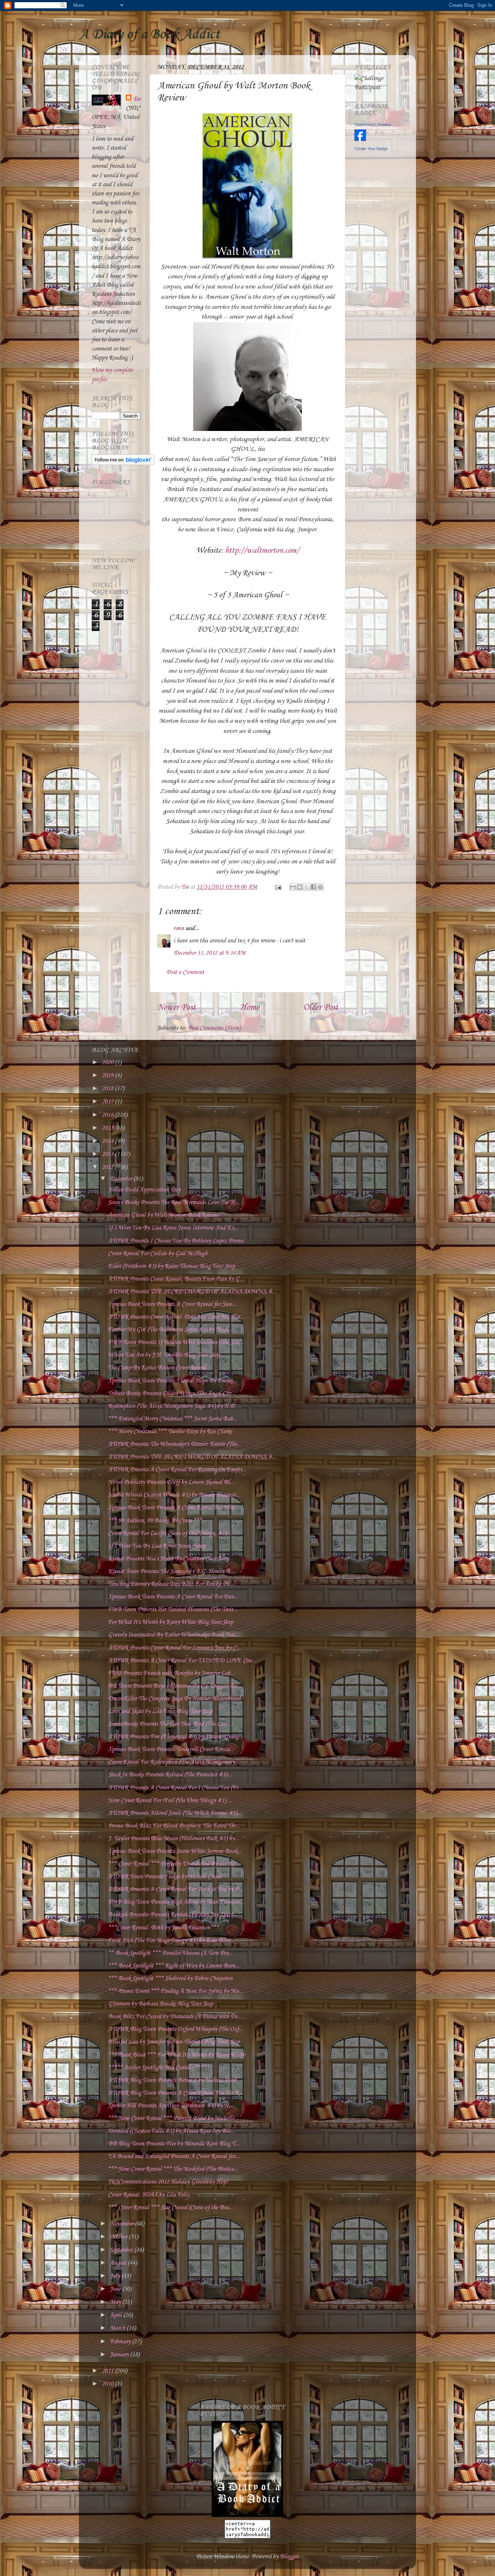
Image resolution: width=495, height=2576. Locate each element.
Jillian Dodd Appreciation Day (144, 1190)
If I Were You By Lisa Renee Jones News (157, 1546)
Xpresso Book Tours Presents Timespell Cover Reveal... (171, 1749)
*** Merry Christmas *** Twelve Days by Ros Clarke (170, 1432)
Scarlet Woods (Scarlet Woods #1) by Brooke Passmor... (174, 1495)
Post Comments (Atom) (214, 1028)
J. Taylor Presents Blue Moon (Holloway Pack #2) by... (173, 1839)
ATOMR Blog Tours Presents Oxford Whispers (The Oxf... (176, 2029)
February (121, 2342)
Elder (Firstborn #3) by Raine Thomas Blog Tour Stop (171, 1266)
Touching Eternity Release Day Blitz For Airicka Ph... (171, 1584)
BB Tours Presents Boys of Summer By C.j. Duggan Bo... (175, 1686)
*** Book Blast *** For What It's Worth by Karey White (176, 2055)
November (122, 2224)
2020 (108, 1063)
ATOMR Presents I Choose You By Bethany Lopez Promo (176, 1241)
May (116, 2302)
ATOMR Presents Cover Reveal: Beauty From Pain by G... (176, 1279)
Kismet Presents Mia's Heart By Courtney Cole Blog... (170, 1559)
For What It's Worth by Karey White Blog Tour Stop (170, 1622)
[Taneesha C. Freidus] (360, 139)
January (120, 2355)
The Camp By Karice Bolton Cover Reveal (157, 1368)
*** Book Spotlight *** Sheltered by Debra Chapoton (170, 1978)
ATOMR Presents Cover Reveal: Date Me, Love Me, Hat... (176, 1317)
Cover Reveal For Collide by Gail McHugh (158, 1254)
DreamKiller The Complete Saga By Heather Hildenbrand (174, 1699)
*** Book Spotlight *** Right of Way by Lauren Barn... (174, 1966)
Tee (137, 99)
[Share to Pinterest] (320, 887)
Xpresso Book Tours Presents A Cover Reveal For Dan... (173, 1597)
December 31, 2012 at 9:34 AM (210, 953)
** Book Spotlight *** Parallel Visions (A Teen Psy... (170, 1953)
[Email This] (293, 887)
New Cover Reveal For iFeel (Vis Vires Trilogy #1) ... (170, 1801)
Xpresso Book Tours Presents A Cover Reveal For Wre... (173, 1508)
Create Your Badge (371, 149)
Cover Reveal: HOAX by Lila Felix (149, 2195)
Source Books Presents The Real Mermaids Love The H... (173, 1202)
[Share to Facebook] (313, 887)
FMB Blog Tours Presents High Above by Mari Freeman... (176, 1902)
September (122, 2250)
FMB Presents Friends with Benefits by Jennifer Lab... (171, 1673)
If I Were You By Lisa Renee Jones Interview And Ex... (173, 1228)
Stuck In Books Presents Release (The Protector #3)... (170, 1775)
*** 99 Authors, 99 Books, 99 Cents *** (155, 1521)
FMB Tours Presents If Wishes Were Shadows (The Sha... (176, 1342)
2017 (108, 1102)
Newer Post (176, 1008)
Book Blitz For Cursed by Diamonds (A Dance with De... (175, 2017)
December (122, 1179)
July (116, 2276)
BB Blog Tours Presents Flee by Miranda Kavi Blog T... (174, 2144)
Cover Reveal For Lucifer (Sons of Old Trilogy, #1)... (169, 1533)
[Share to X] (307, 887)
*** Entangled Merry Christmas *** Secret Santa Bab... (173, 1419)
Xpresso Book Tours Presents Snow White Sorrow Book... (175, 1851)
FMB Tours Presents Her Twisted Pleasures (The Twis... (173, 1610)
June (116, 2289)
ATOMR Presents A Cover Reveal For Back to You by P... (175, 1889)
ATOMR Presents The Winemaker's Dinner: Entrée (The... (174, 1444)
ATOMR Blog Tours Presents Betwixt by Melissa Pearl (172, 2080)
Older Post (321, 1008)
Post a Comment (185, 972)
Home (250, 1008)
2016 (108, 1115)
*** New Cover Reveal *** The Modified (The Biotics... (173, 2169)
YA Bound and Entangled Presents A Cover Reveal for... (174, 2156)
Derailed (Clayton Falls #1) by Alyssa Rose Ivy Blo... (171, 2131)
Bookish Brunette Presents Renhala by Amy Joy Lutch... (173, 1915)
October (119, 2237)
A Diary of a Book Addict (149, 34)
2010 (108, 2384)
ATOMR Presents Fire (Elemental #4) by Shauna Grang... (175, 1737)
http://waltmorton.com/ (262, 551)
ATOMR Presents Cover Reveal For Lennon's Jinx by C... (174, 1648)
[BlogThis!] (300, 887)
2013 (108, 1154)
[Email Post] (277, 887)
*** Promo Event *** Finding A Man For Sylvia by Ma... (176, 1991)
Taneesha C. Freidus (373, 125)
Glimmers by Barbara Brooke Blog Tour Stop (161, 2004)
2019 (108, 1076)
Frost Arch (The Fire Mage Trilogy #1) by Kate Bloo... (171, 1940)
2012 (108, 1167)
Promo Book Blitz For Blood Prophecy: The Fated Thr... (174, 1826)
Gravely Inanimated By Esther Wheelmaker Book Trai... (173, 1635)
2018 (108, 1089)
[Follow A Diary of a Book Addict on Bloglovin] (123, 463)
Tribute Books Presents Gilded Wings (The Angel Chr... (172, 1393)
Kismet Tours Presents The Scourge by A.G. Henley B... (171, 1571)
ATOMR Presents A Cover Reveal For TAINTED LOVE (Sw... (182, 1661)
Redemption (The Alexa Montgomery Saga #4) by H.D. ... (175, 1406)
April (117, 2315)
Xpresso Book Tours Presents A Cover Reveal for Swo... (172, 1304)
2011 (108, 2371)
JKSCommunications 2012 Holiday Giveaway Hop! (168, 2182)
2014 (108, 1141)
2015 (108, 1128)
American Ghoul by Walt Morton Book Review (163, 1215)
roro (179, 928)
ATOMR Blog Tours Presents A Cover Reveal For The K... (176, 2093)
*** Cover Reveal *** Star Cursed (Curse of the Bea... (170, 2208)
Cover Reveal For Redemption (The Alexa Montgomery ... (174, 1762)
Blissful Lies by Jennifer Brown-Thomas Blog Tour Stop (174, 2042)
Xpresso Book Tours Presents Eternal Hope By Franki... (172, 1381)
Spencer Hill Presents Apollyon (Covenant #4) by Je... (170, 2106)
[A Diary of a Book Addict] (247, 2515)
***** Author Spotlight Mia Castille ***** (159, 2068)
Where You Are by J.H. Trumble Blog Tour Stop (164, 1355)
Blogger (289, 2557)
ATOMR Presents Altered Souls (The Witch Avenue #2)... (175, 1813)
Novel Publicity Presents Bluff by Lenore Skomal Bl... (171, 1482)
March (118, 2328)
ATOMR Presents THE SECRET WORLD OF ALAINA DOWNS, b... (192, 1292)
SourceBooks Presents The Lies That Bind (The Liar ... (170, 1724)
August (119, 2263)
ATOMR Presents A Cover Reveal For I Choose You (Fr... (175, 1788)
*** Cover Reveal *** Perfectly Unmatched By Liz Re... (173, 1864)
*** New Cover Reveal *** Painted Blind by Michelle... (173, 2118)
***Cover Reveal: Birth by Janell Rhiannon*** (163, 1928)
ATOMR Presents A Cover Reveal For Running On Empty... (177, 1470)
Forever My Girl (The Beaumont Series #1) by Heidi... (170, 1330)
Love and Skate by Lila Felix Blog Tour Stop (160, 1711)
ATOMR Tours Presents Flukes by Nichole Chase (165, 1877)
